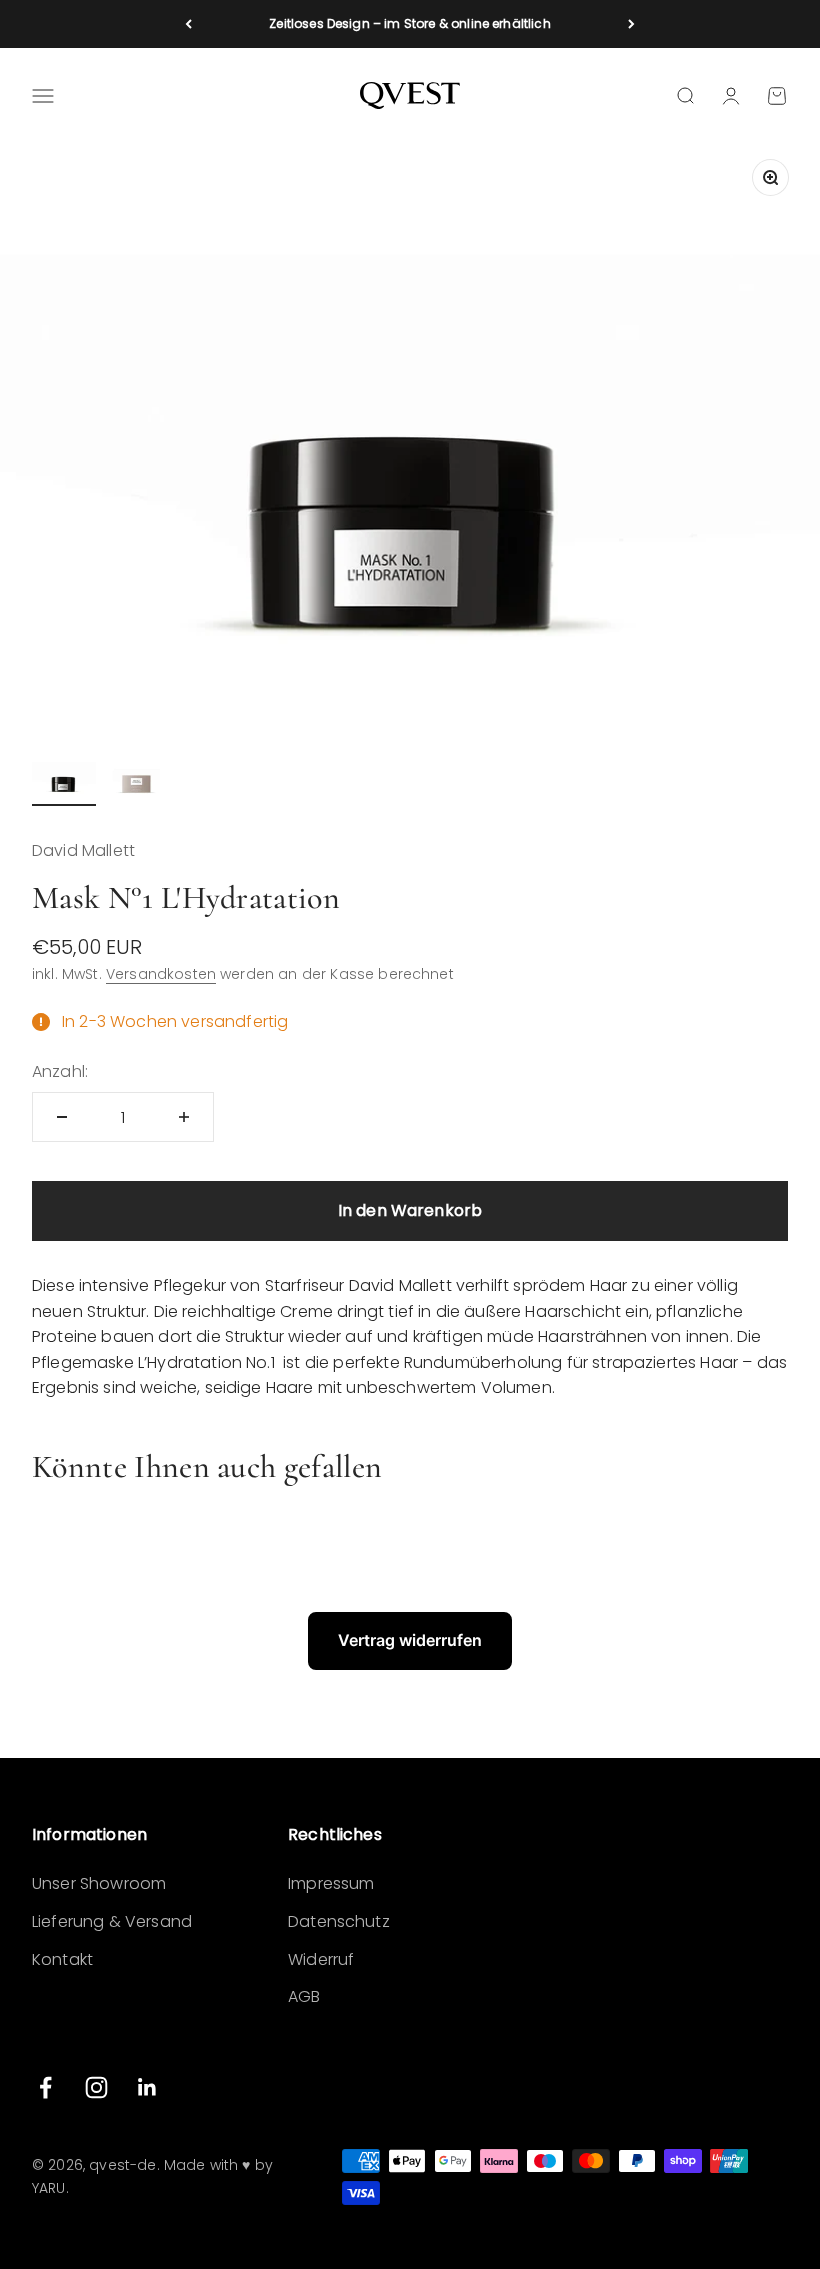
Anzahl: (60, 1071)
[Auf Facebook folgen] (45, 2087)
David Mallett (83, 850)
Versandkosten (161, 974)
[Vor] (631, 24)
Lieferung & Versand (112, 1921)
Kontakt (62, 1959)
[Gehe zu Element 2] (136, 780)
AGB (304, 1996)
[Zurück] (188, 24)
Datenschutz (339, 1921)
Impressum (331, 1883)
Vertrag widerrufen (410, 1640)
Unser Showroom (99, 1883)
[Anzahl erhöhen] (184, 1117)
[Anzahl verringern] (62, 1117)
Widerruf (321, 1959)
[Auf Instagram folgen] (96, 2087)
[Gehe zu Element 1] (64, 780)
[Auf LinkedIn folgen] (147, 2087)
